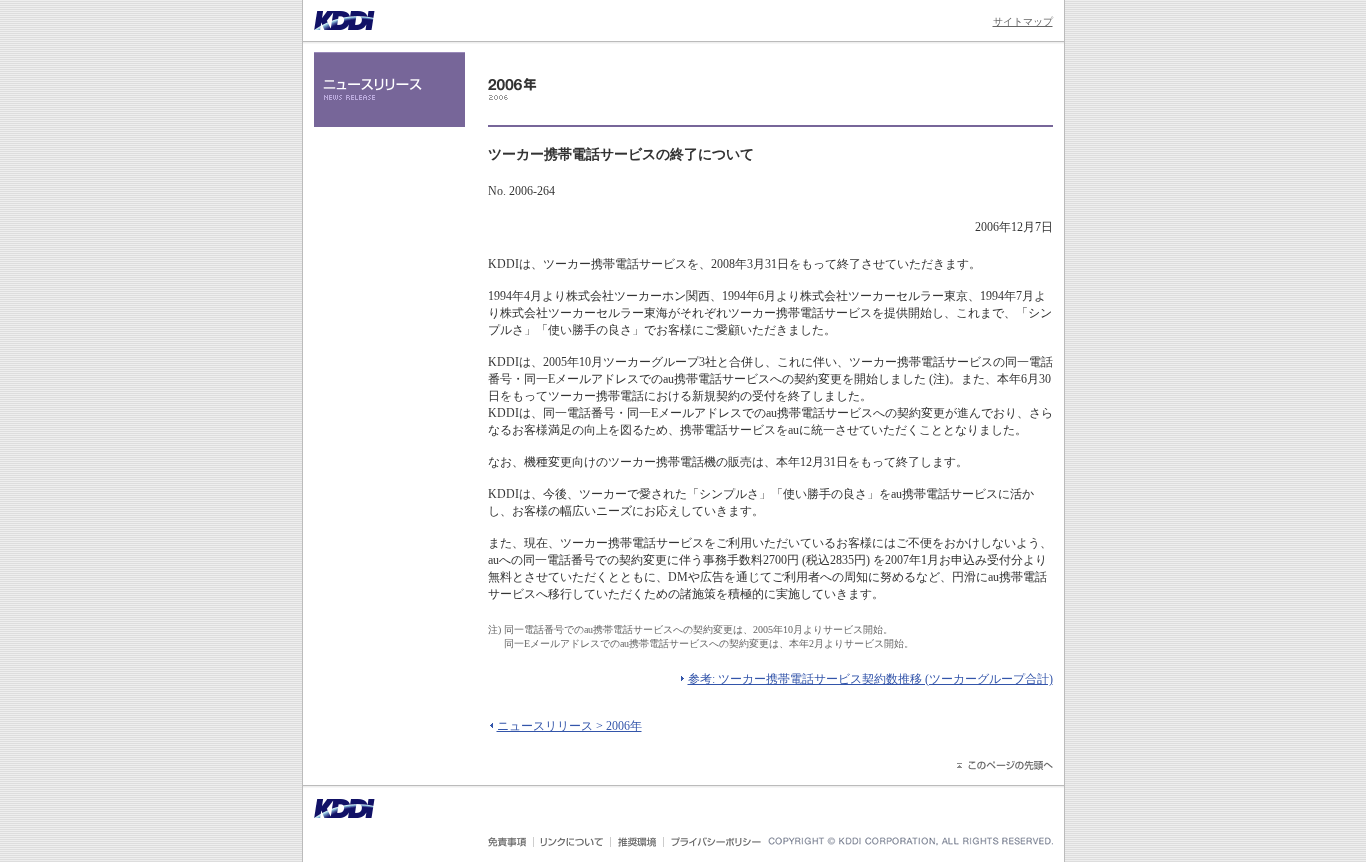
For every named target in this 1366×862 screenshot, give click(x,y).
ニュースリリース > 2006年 (569, 726)
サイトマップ (1023, 21)
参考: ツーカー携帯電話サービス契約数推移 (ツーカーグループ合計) (870, 679)
